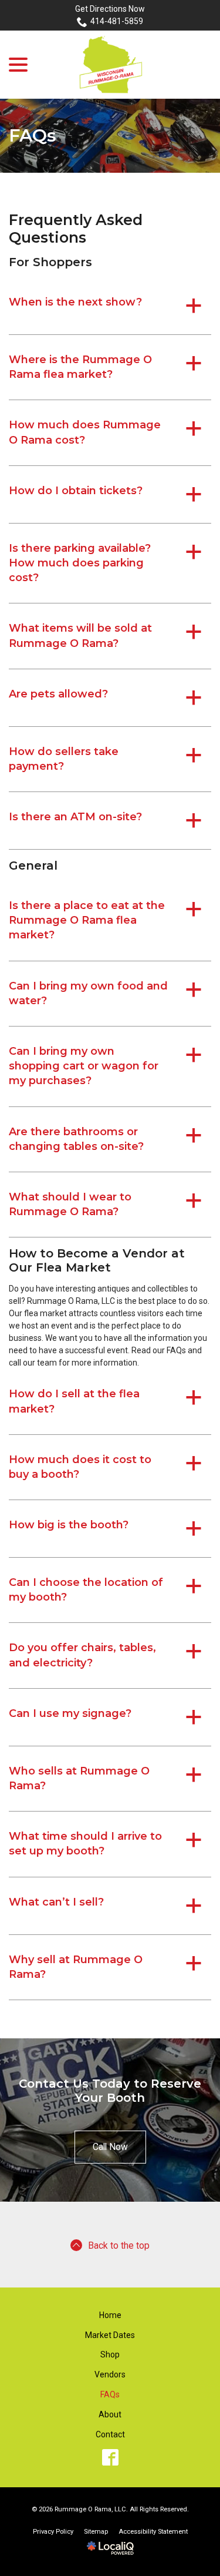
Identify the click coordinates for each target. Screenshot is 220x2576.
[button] (110, 306)
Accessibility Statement (153, 2532)
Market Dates (110, 2335)
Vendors (110, 2374)
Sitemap (96, 2532)
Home (110, 2315)
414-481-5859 (117, 21)
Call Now (110, 2147)
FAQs (33, 136)
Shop (110, 2354)
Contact (110, 2434)
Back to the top (119, 2245)
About (110, 2414)
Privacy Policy (53, 2532)
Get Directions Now (110, 9)
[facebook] (110, 2457)
